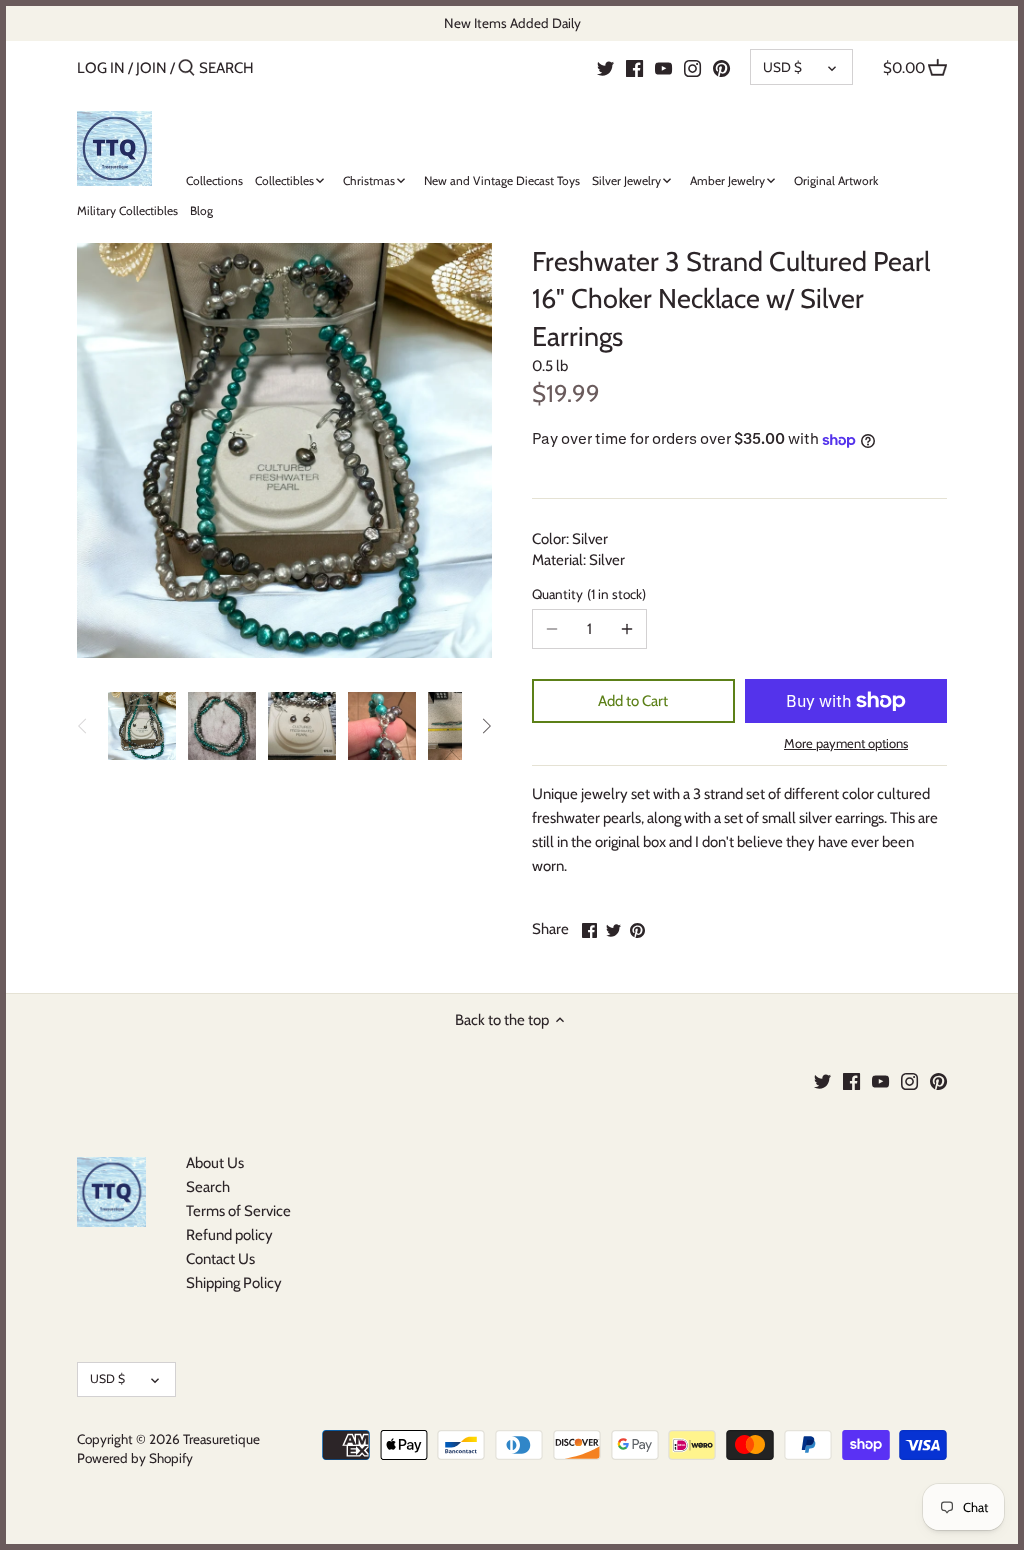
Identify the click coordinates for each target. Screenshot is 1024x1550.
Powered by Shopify (135, 1458)
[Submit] (186, 68)
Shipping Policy (234, 1283)
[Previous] (83, 726)
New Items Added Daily (512, 23)
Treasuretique (221, 1439)
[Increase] (627, 629)
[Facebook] (634, 67)
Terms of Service (238, 1211)
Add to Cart (633, 701)
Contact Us (220, 1259)
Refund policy (229, 1235)
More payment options (846, 743)
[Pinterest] (721, 67)
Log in (101, 68)
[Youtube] (663, 67)
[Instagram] (692, 67)
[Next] (486, 726)
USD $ (782, 67)
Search (208, 1187)
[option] (142, 726)
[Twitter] (605, 67)
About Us (215, 1163)
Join (151, 68)
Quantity (587, 594)
